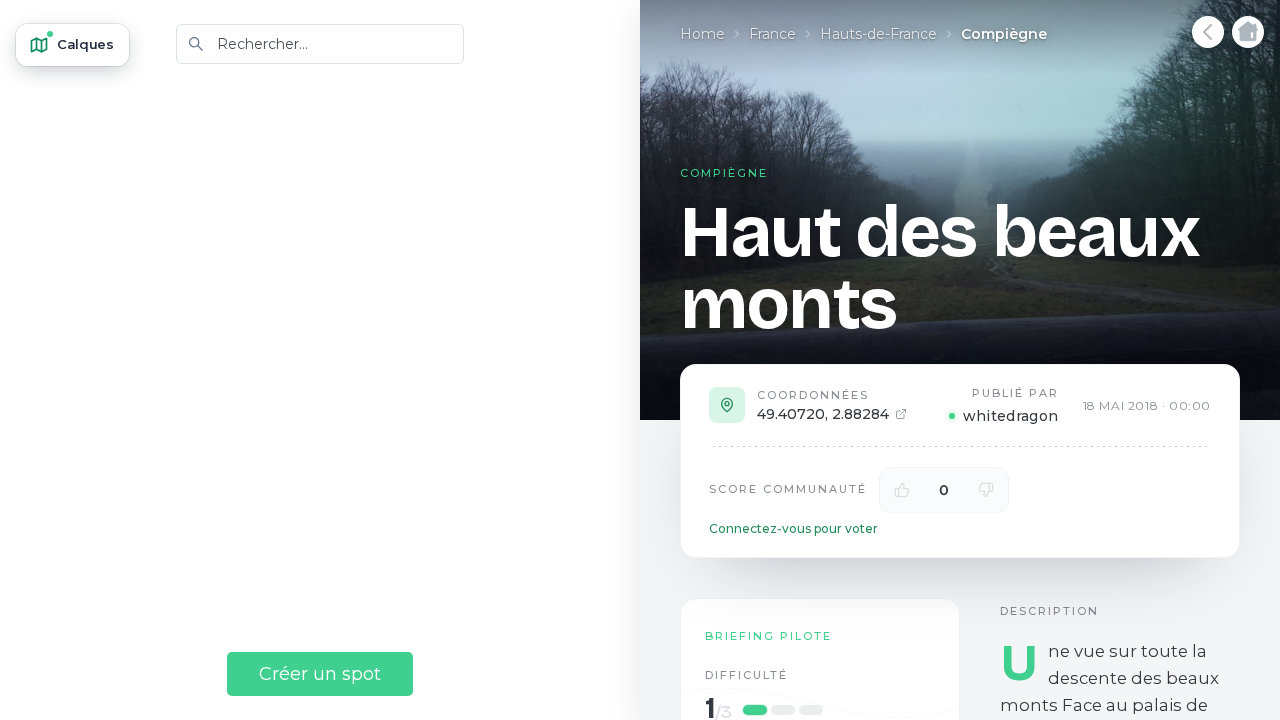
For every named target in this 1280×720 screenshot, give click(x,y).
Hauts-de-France (878, 34)
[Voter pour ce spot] (902, 490)
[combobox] (320, 44)
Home (702, 34)
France (772, 34)
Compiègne (1004, 34)
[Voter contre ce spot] (986, 490)
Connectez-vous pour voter (793, 528)
